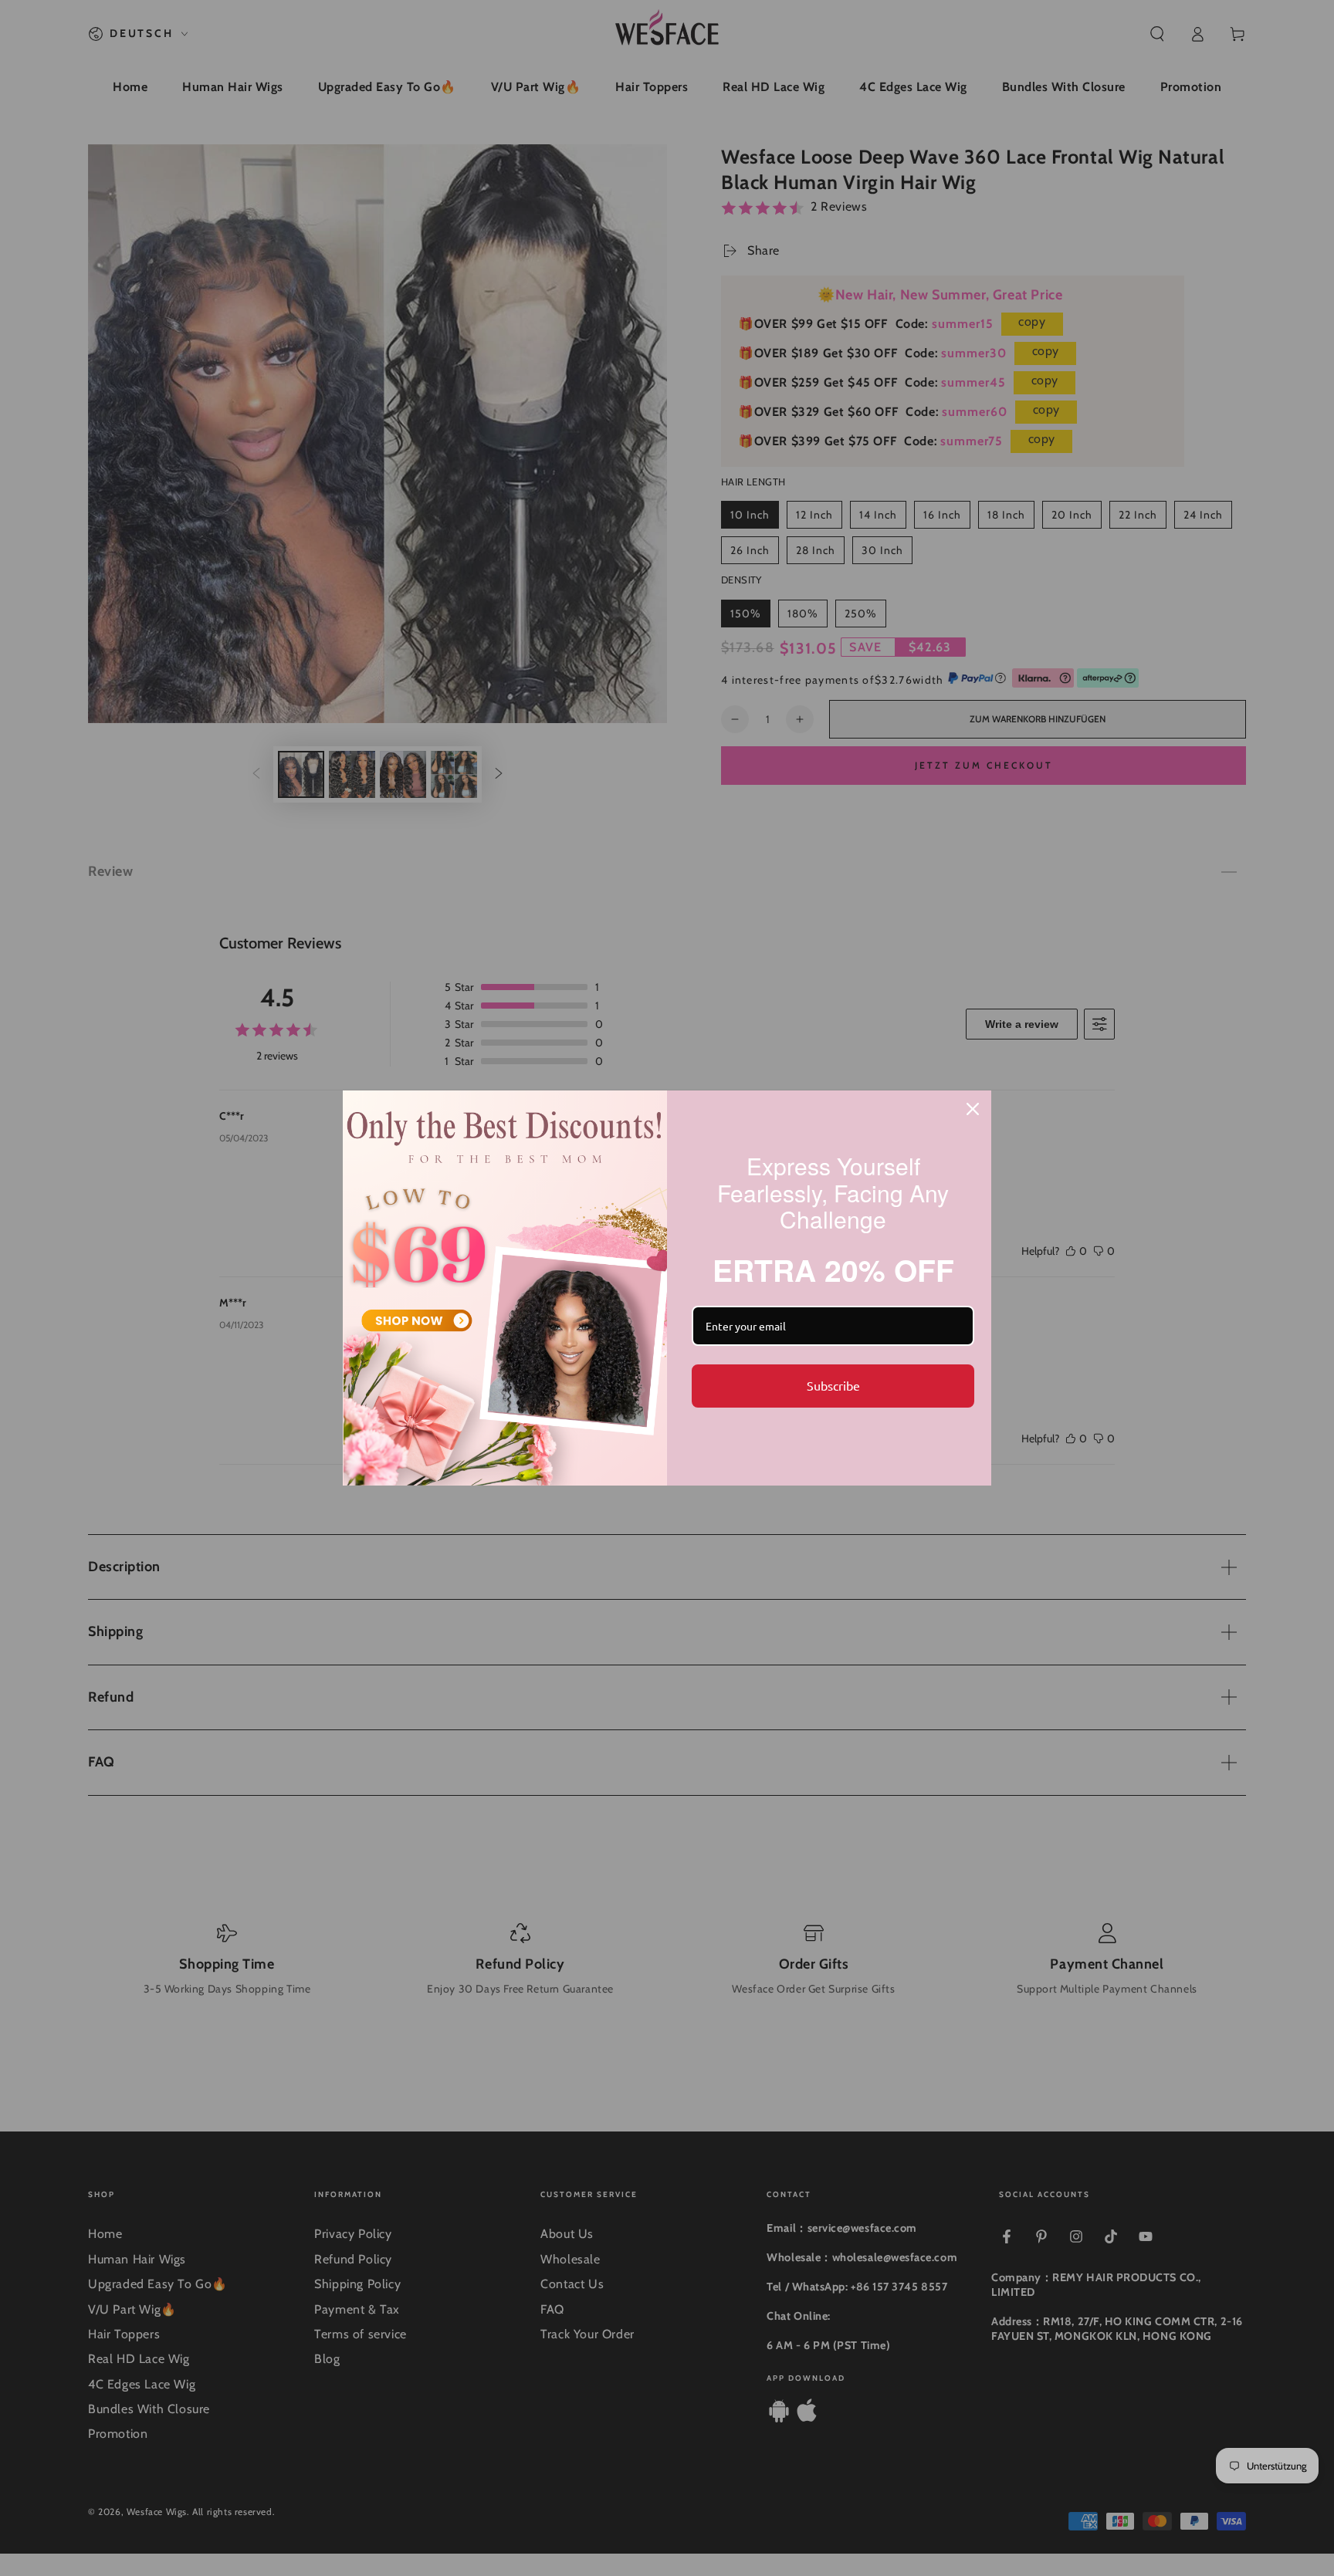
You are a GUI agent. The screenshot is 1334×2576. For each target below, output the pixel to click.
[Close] (973, 1109)
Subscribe (833, 1385)
